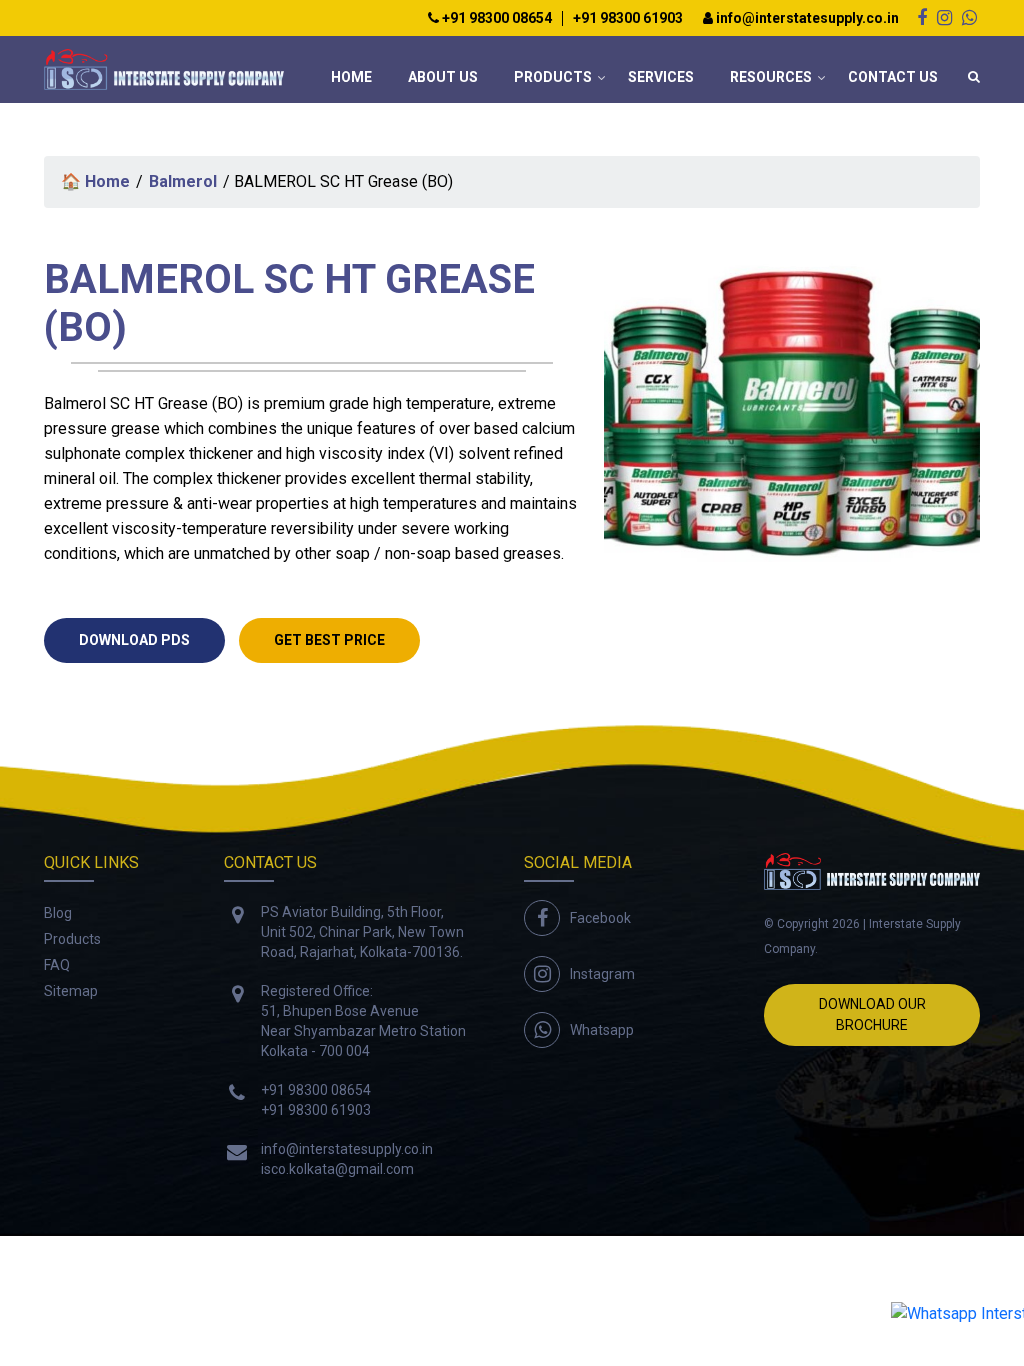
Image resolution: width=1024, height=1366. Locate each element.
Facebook (600, 918)
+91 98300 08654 (495, 18)
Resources (771, 77)
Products (553, 77)
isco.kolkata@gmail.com (337, 1169)
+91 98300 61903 (628, 18)
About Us (443, 77)
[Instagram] (944, 17)
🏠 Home (95, 181)
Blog (58, 913)
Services (661, 77)
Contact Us (893, 77)
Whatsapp (602, 1030)
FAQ (57, 965)
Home (351, 77)
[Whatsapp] (969, 17)
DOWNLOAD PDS (134, 640)
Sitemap (71, 991)
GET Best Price (329, 640)
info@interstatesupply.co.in (806, 18)
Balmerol (183, 181)
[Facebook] (922, 17)
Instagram (602, 974)
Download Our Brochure (872, 1014)
